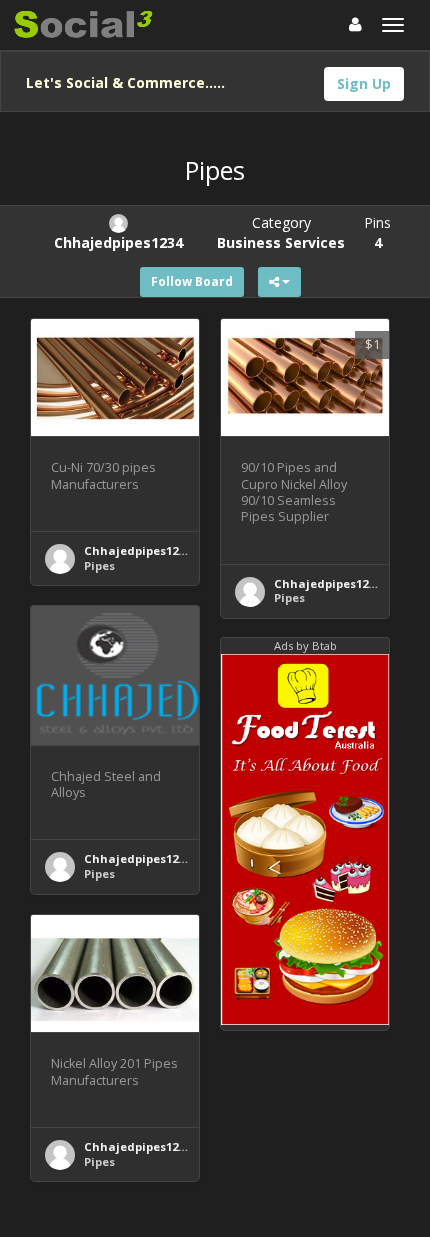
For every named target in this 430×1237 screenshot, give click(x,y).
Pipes (99, 565)
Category (281, 232)
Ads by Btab (305, 645)
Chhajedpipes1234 (137, 550)
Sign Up (364, 83)
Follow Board (192, 281)
